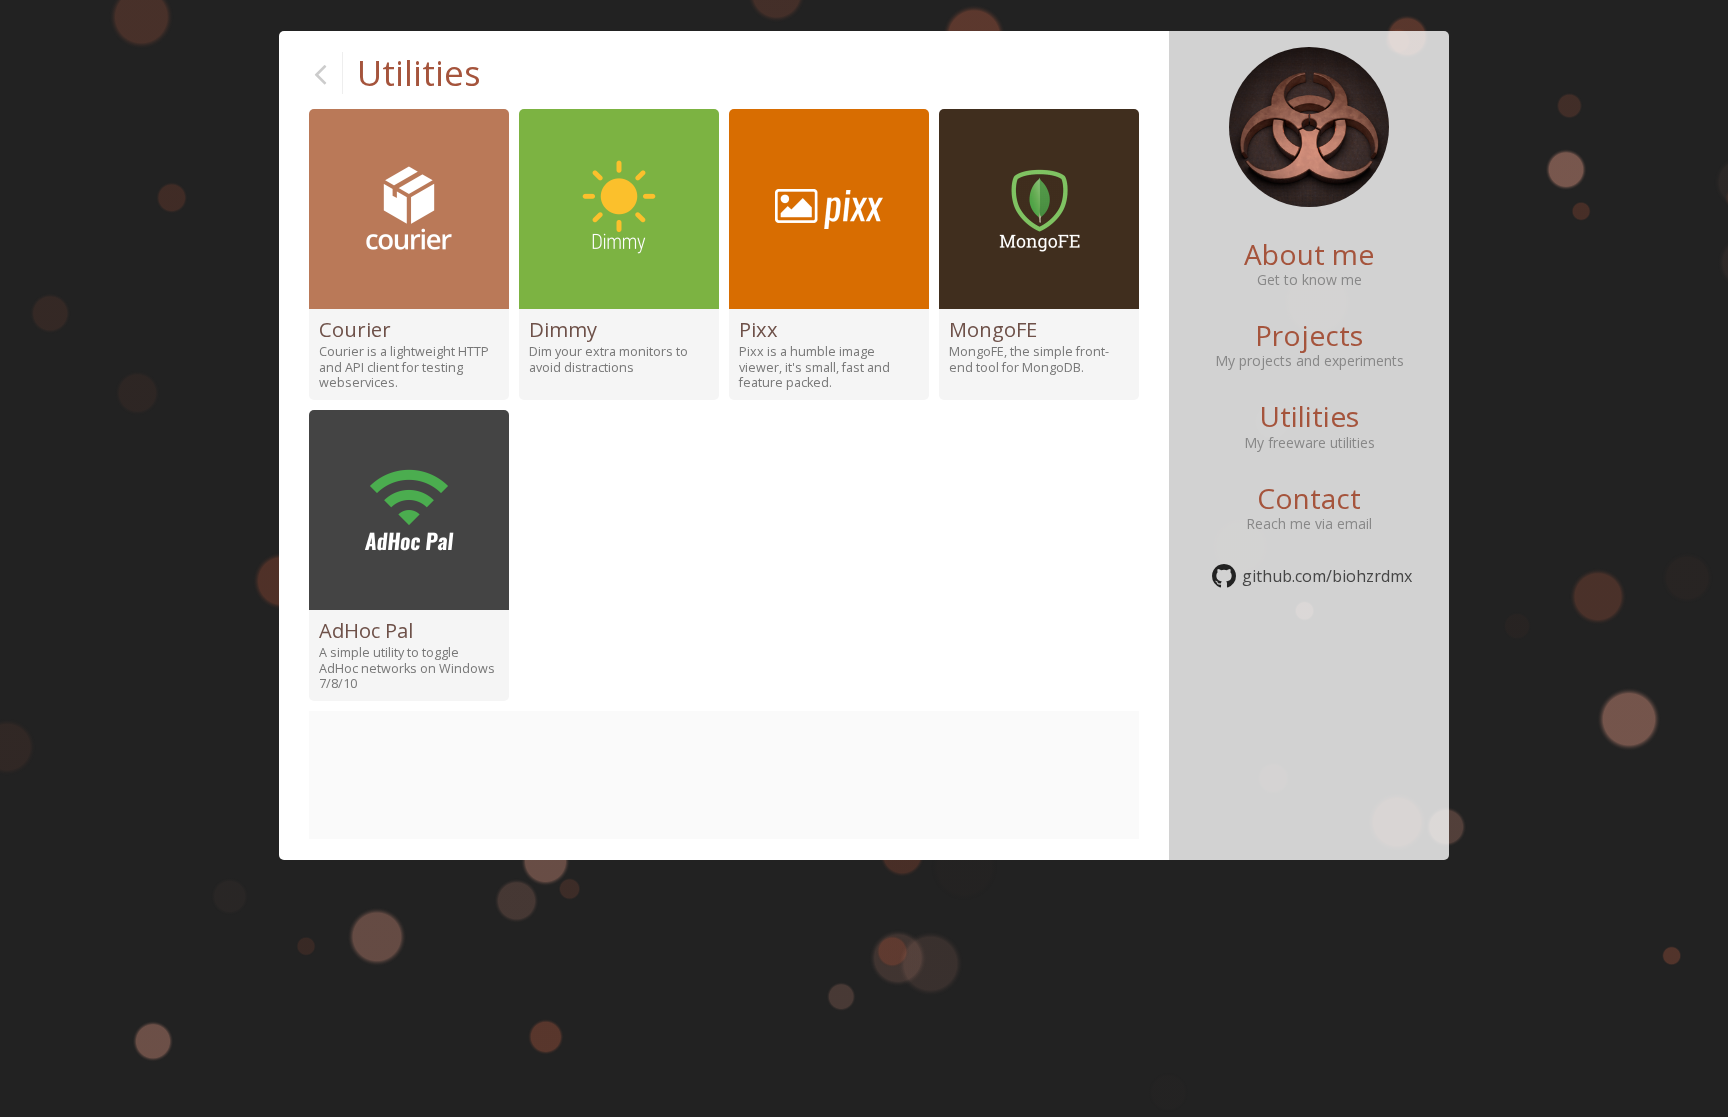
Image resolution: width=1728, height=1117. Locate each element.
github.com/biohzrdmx (1327, 576)
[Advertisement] (724, 775)
